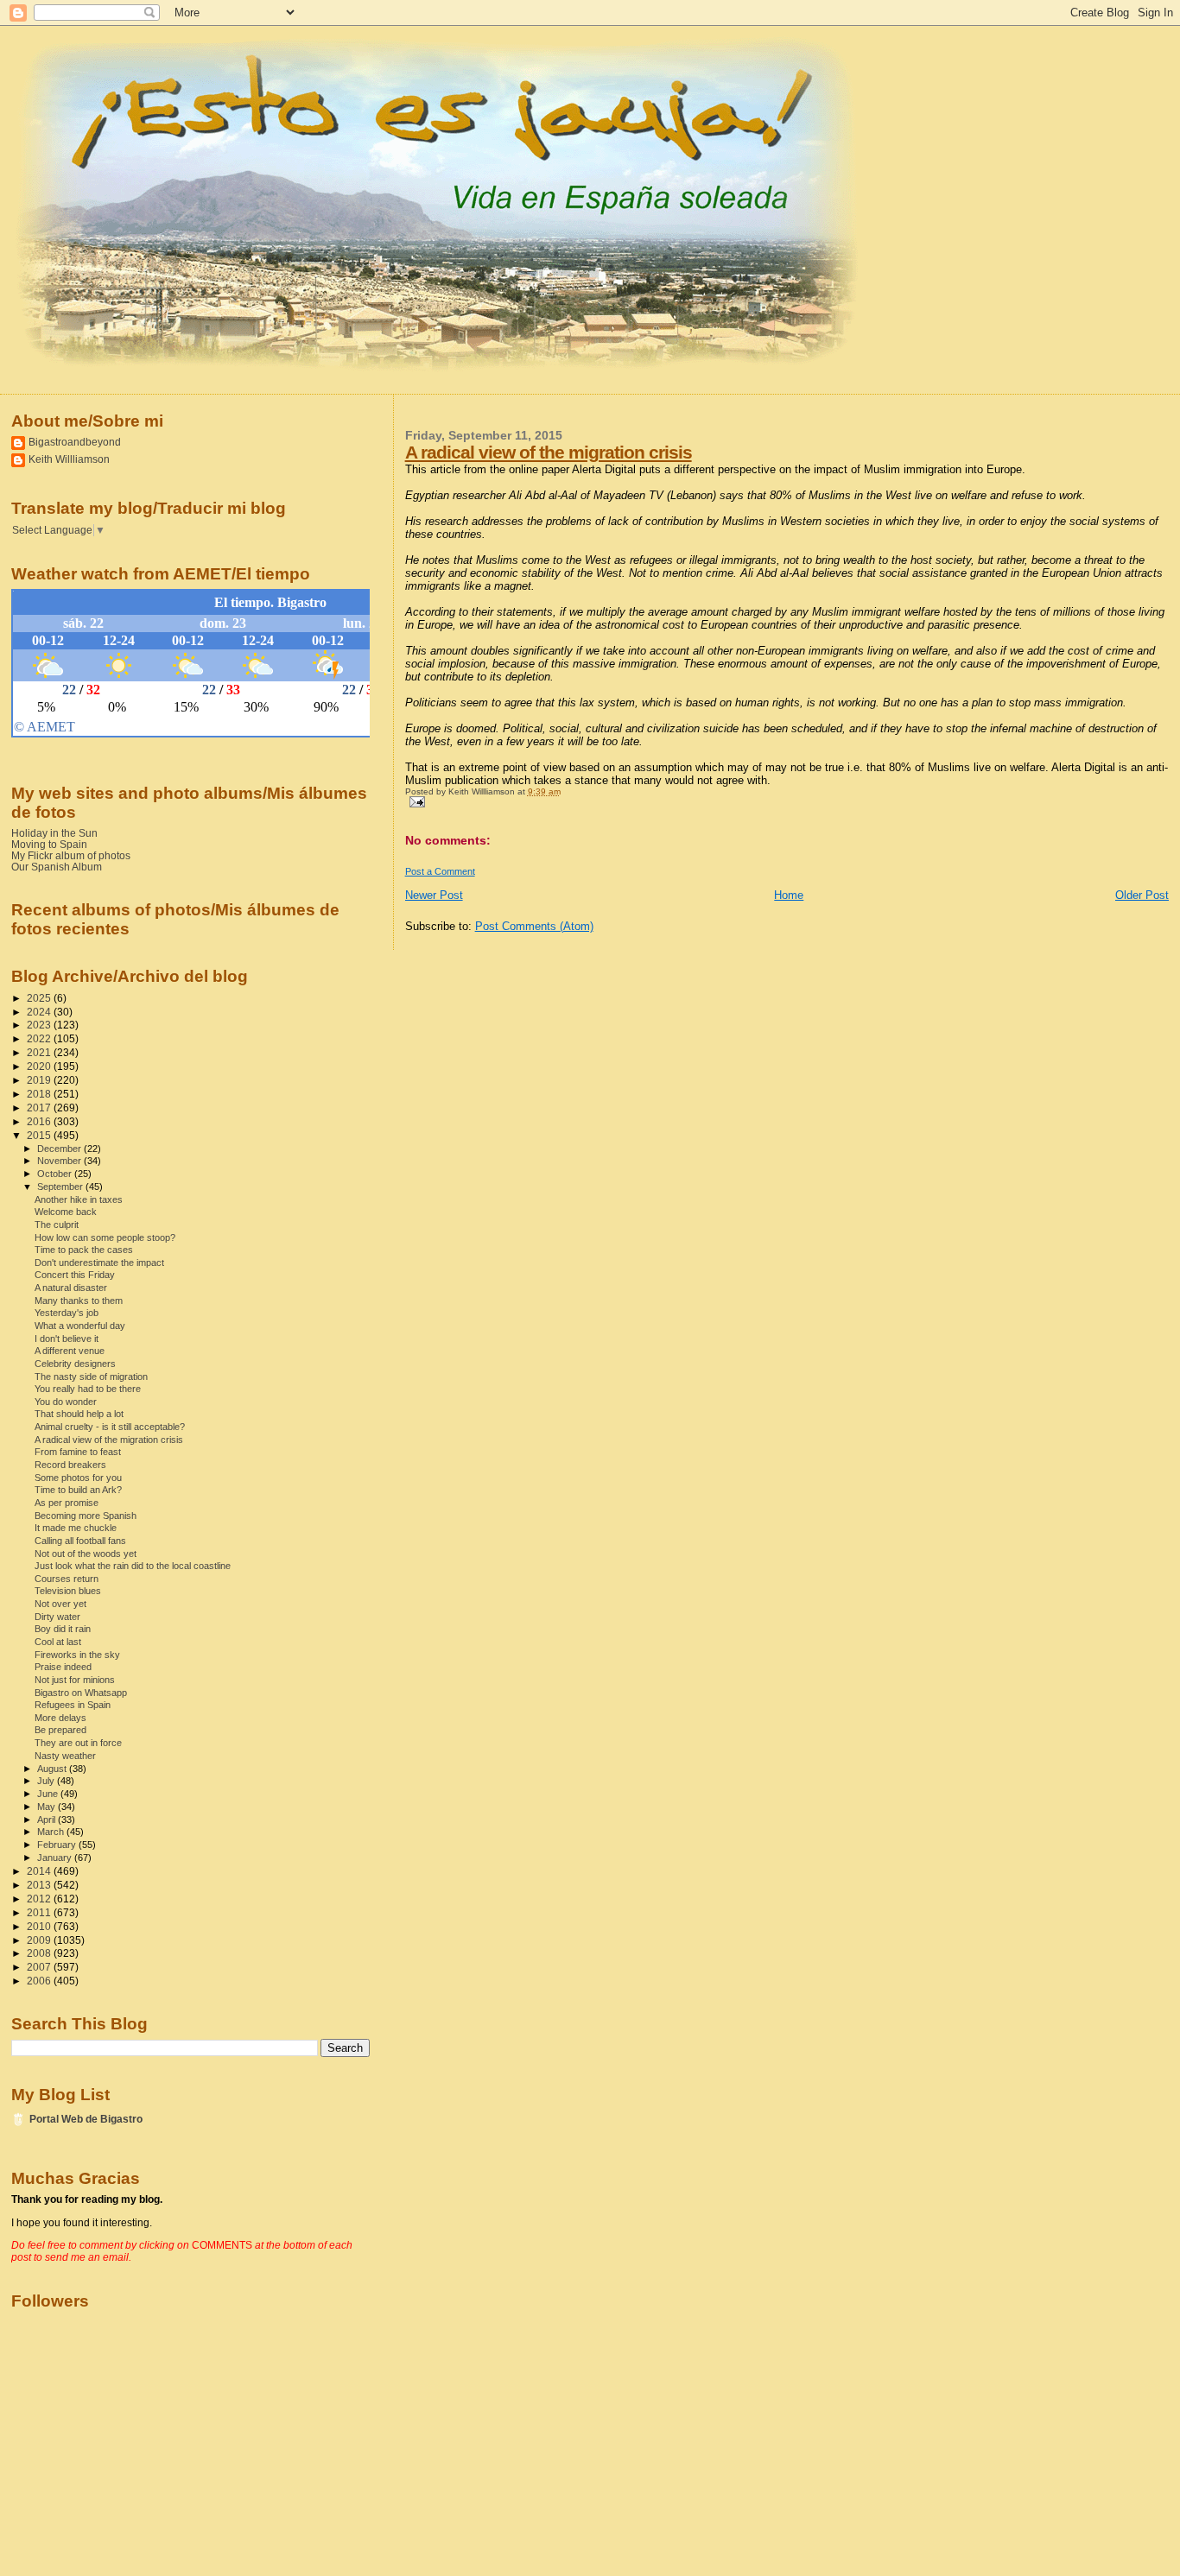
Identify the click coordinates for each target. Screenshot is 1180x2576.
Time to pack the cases (84, 1250)
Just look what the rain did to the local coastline (133, 1566)
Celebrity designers (75, 1364)
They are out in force (78, 1743)
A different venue (70, 1351)
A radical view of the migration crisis (549, 452)
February (58, 1845)
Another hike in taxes (79, 1199)
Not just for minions (75, 1680)
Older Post (1142, 895)
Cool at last (58, 1642)
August (53, 1769)
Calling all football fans (80, 1541)
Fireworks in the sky (77, 1655)
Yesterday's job (67, 1313)
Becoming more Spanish (86, 1516)
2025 (40, 998)
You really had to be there (88, 1389)
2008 (40, 1953)
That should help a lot (79, 1414)
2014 (40, 1871)
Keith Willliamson (69, 459)
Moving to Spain (49, 844)
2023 (40, 1025)
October (56, 1174)
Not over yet (60, 1604)
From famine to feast (78, 1452)
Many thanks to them (79, 1301)
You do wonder (66, 1402)
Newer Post (434, 895)
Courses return (67, 1579)
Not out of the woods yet (86, 1554)
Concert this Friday (75, 1275)
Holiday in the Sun (54, 833)
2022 (40, 1038)
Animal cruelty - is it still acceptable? (110, 1427)
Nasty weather (65, 1756)
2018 (40, 1094)
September (61, 1187)
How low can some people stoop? (105, 1237)
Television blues (68, 1591)
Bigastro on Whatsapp (81, 1693)
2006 (40, 1981)
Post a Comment (440, 871)
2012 (40, 1899)
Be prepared (60, 1730)
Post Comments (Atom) (534, 926)
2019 (40, 1080)
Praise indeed (63, 1667)
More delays (60, 1718)
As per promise (67, 1503)
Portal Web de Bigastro (86, 2119)
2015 (40, 1135)
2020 (40, 1066)
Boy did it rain (63, 1629)
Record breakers (70, 1465)
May (48, 1807)
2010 (40, 1926)
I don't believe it (67, 1339)
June (49, 1794)
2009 (40, 1940)
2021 (40, 1052)
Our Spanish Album (57, 867)
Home (789, 895)
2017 (40, 1108)
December (60, 1149)
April (48, 1820)
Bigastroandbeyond (75, 442)
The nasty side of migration (91, 1377)
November (60, 1161)
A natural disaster (71, 1288)
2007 (40, 1967)
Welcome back (66, 1212)
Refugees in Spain (73, 1705)
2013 (40, 1885)
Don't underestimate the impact (99, 1263)
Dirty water (57, 1617)
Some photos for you (78, 1478)
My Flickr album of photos (71, 855)
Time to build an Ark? (78, 1490)
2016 (40, 1121)
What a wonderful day (80, 1326)
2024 (40, 1012)
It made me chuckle (76, 1528)
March (52, 1832)
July (47, 1781)
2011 (40, 1912)
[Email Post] (415, 801)
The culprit (57, 1225)
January (56, 1858)
